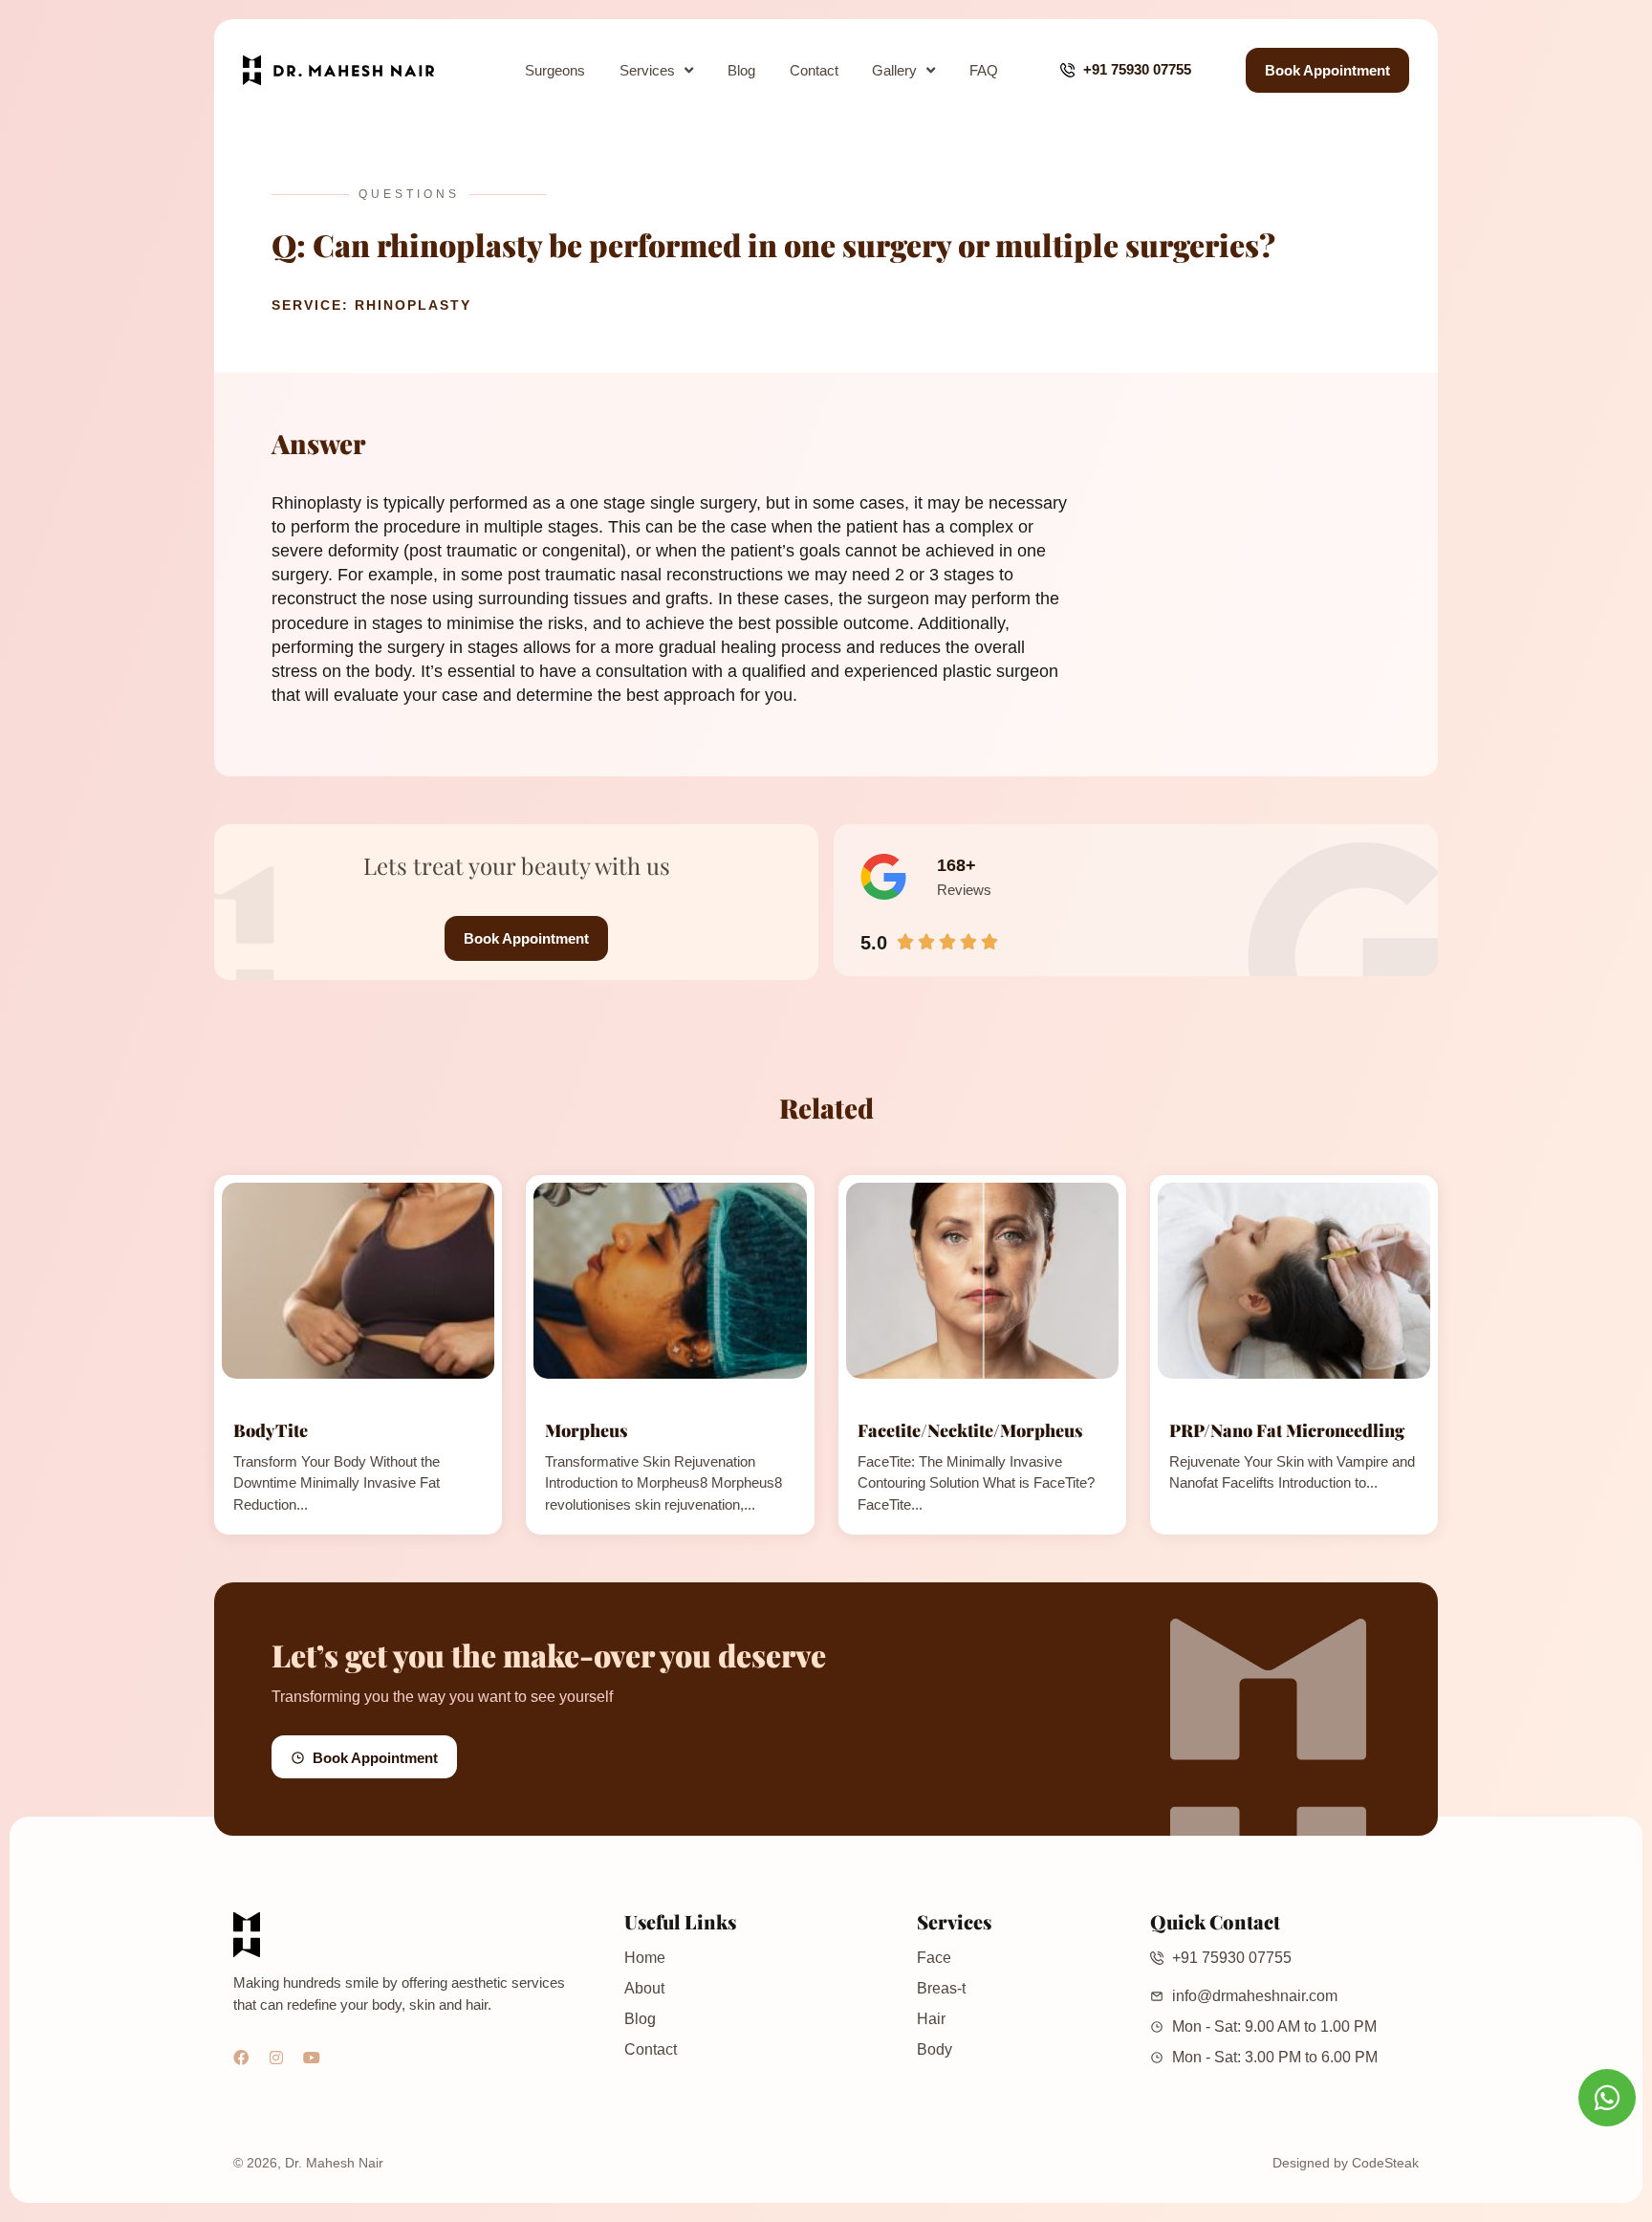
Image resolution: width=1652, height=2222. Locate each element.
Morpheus (587, 1430)
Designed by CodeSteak (1346, 2163)
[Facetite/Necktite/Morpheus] (982, 1281)
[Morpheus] (670, 1281)
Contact (814, 70)
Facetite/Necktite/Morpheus (970, 1430)
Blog (741, 70)
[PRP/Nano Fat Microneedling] (1294, 1281)
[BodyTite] (358, 1281)
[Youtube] (312, 2058)
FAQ (984, 70)
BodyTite (271, 1430)
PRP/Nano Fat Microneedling (1287, 1430)
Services (647, 70)
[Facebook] (241, 2058)
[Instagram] (276, 2058)
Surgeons (555, 70)
